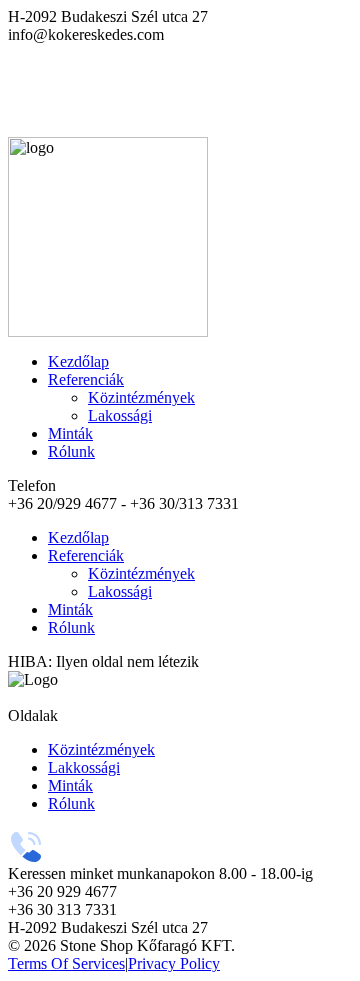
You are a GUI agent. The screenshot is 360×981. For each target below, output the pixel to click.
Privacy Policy (174, 963)
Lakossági (120, 415)
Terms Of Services (66, 963)
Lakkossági (84, 767)
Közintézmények (141, 397)
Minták (70, 433)
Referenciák (86, 379)
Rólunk (71, 451)
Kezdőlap (78, 361)
